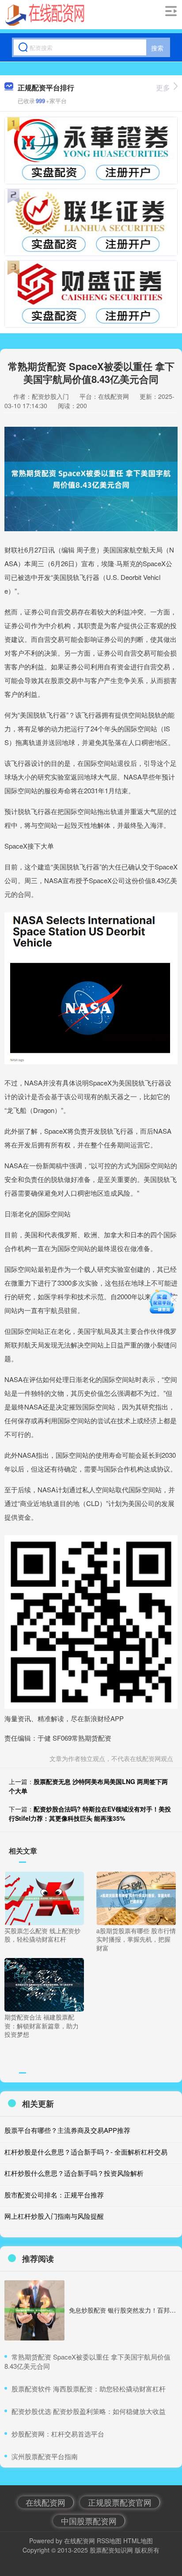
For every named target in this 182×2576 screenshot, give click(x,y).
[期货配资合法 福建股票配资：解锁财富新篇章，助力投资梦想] (44, 1984)
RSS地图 (109, 2541)
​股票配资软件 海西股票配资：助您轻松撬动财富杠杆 (89, 2389)
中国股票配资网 (89, 2521)
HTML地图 (138, 2541)
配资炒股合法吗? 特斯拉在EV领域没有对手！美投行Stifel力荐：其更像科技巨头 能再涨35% (90, 1813)
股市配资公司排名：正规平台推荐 (54, 2195)
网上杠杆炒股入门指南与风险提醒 (54, 2216)
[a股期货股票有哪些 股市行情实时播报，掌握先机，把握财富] (136, 1897)
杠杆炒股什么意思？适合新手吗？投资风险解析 (74, 2173)
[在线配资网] (45, 15)
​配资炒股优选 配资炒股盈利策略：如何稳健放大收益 (89, 2411)
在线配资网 (45, 2502)
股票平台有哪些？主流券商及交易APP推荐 (67, 2130)
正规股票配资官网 (120, 2502)
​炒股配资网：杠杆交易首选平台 (58, 2434)
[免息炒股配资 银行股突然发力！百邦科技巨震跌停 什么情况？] (34, 2310)
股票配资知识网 (111, 2550)
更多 (163, 87)
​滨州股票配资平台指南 (45, 2456)
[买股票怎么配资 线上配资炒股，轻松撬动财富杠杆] (44, 1897)
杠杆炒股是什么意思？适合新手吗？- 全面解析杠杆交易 (86, 2152)
